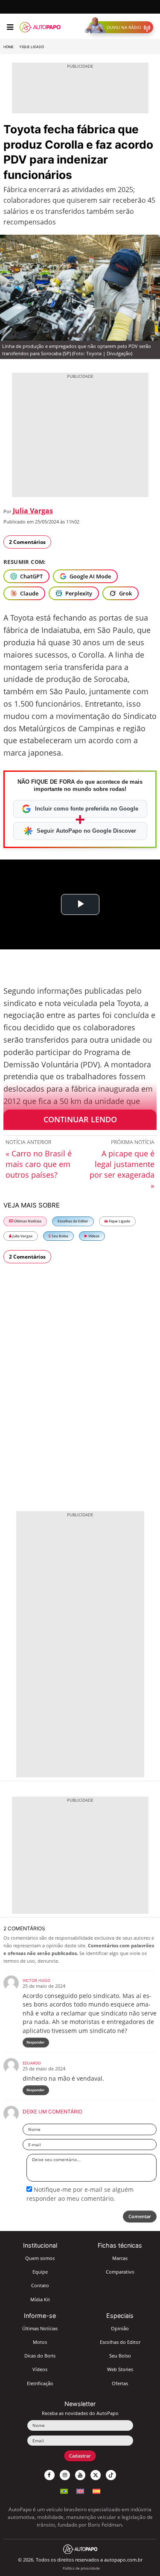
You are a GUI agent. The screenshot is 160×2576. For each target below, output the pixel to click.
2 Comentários (27, 542)
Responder (36, 2042)
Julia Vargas (33, 511)
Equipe (40, 2272)
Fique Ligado (32, 47)
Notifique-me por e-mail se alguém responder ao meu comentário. (80, 2194)
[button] (121, 27)
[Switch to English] (80, 2490)
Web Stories (120, 2369)
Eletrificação (40, 2383)
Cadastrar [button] (80, 2456)
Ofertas (120, 2383)
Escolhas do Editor (73, 1221)
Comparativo (120, 2272)
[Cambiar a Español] (96, 2490)
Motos (40, 2342)
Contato (40, 2285)
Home (9, 47)
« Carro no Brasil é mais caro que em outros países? (39, 1164)
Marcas (120, 2258)
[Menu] (10, 27)
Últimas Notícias (27, 1221)
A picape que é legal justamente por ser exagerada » (122, 1169)
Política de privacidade (81, 2568)
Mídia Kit (40, 2299)
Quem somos (40, 2258)
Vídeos (93, 1236)
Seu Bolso (60, 1236)
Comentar (140, 2216)
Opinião (120, 2328)
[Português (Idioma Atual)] (64, 2490)
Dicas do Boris (40, 2356)
